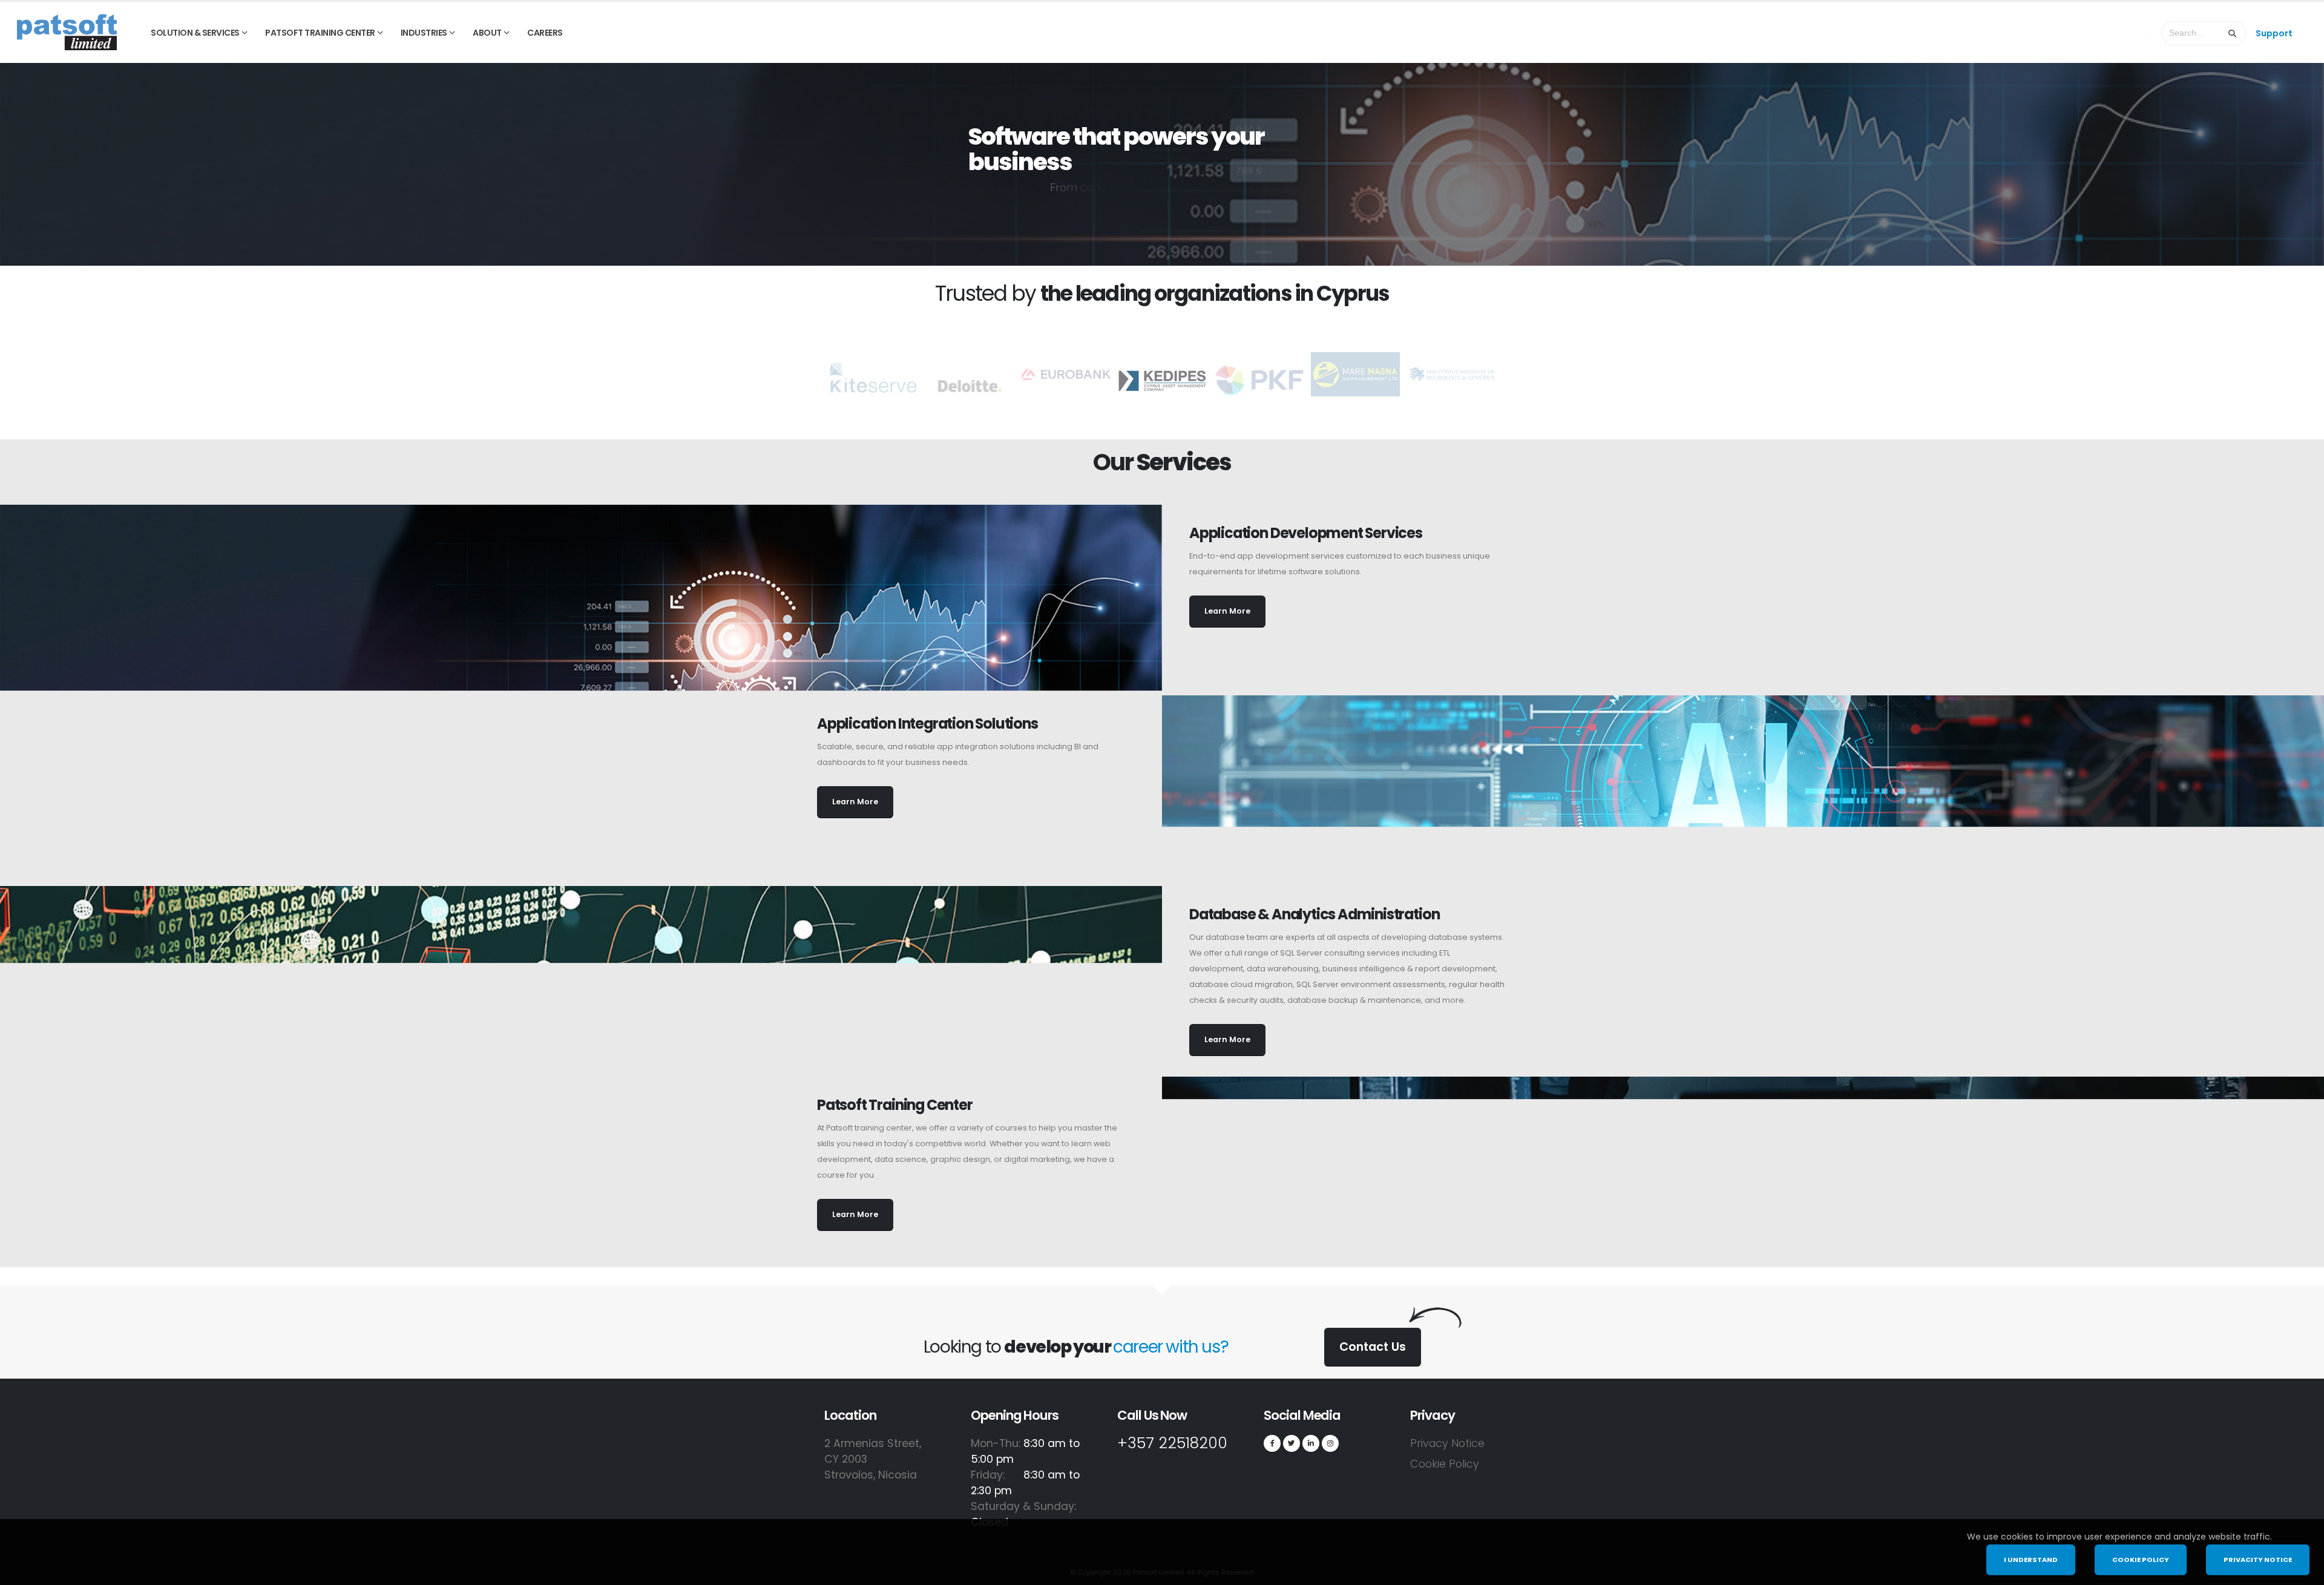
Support (2274, 33)
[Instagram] (1330, 1443)
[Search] (2233, 33)
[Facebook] (1272, 1443)
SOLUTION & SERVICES (195, 33)
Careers (545, 33)
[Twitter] (1292, 1443)
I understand (2031, 1560)
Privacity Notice (2258, 1560)
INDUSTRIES (424, 33)
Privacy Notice (1447, 1443)
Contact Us (1373, 1347)
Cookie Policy (1445, 1464)
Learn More (1227, 611)
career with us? (1170, 1347)
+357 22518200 (1172, 1443)
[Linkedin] (1311, 1443)
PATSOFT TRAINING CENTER (320, 33)
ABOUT (487, 33)
